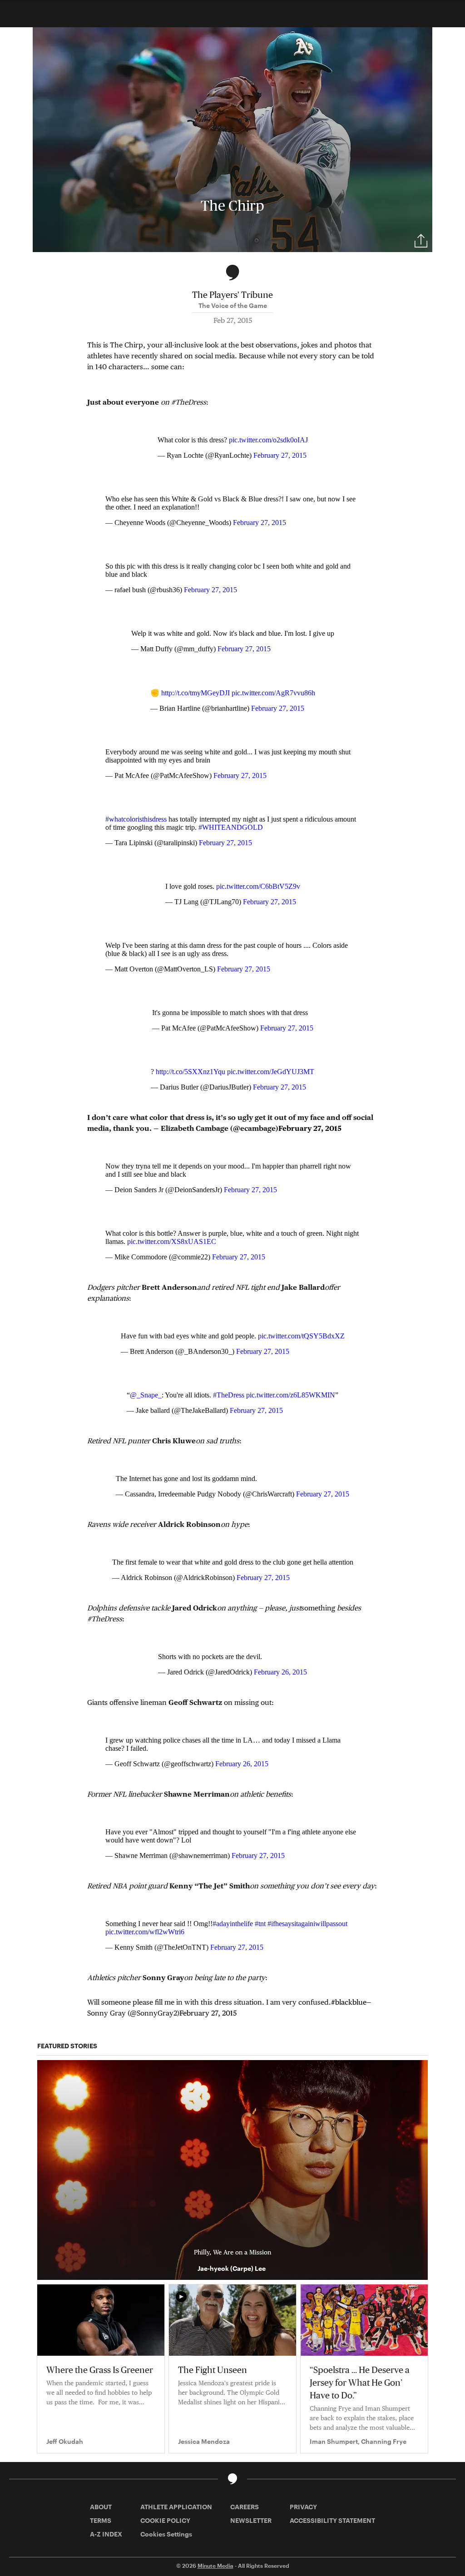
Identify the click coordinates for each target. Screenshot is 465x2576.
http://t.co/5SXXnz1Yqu (190, 1072)
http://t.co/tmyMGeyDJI (195, 693)
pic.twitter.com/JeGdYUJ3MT (271, 1072)
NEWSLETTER (251, 2520)
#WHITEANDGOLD (231, 827)
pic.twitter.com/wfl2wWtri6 (145, 1932)
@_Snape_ (146, 1395)
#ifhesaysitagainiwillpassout (307, 1924)
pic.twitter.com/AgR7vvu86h (273, 693)
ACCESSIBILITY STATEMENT (332, 2520)
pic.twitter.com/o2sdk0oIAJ (268, 440)
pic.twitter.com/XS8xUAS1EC (172, 1241)
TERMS (101, 2520)
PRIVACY (303, 2507)
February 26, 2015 (280, 1672)
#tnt (260, 1924)
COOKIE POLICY (165, 2520)
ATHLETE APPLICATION (176, 2507)
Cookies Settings (166, 2534)
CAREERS (245, 2507)
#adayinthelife (233, 1924)
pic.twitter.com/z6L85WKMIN (291, 1395)
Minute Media (215, 2566)
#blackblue (349, 2002)
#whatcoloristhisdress (136, 819)
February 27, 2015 (280, 455)
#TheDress (229, 1395)
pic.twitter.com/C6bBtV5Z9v (258, 886)
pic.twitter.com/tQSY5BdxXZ (301, 1336)
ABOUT (101, 2507)
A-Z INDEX (106, 2534)
